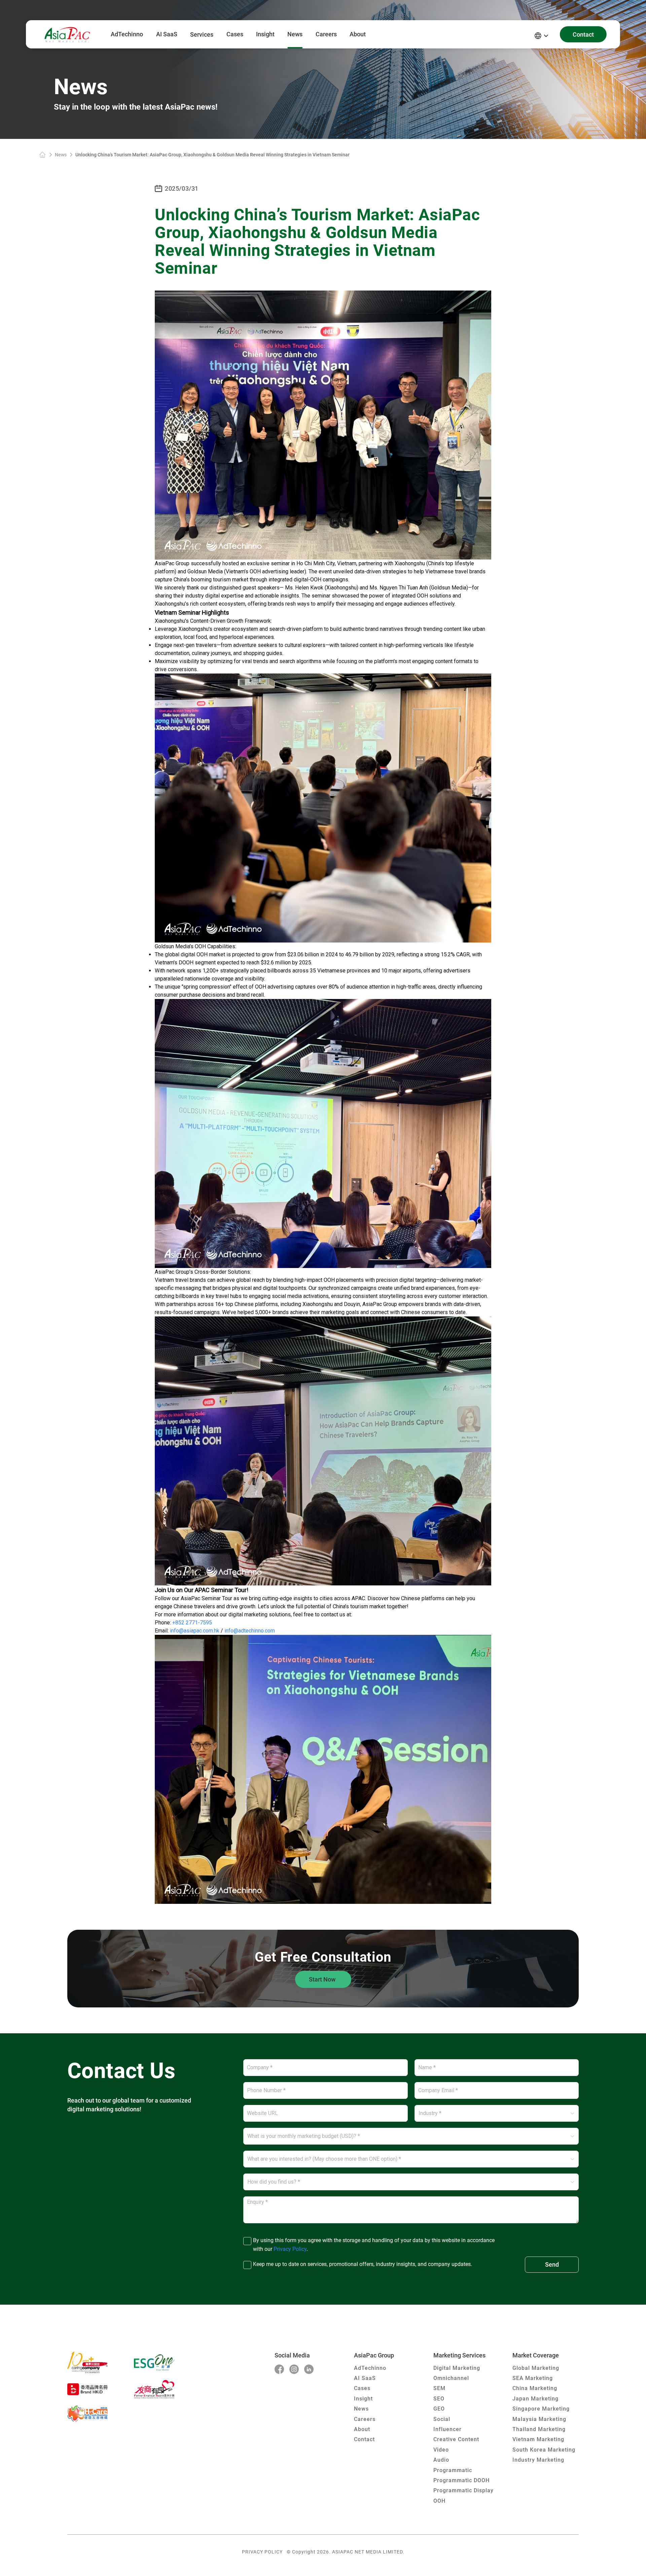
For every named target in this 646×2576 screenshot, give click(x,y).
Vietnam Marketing (538, 2439)
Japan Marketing (535, 2399)
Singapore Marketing (541, 2409)
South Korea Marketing (544, 2450)
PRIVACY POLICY (262, 2552)
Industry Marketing (538, 2460)
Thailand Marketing (539, 2429)
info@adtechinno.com (250, 1631)
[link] (42, 155)
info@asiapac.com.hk (195, 1631)
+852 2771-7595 (192, 1623)
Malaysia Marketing (539, 2419)
